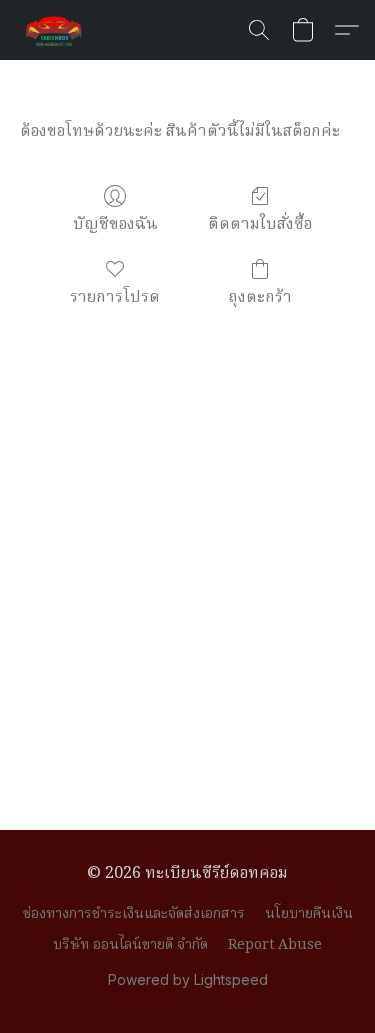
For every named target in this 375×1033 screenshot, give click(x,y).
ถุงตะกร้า (260, 297)
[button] (56, 30)
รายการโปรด (115, 297)
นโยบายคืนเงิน (309, 914)
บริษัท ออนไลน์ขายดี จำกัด (130, 945)
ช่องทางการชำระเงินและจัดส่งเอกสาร (134, 914)
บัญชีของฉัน (115, 224)
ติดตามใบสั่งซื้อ (260, 224)
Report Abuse (275, 945)
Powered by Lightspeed (188, 979)
